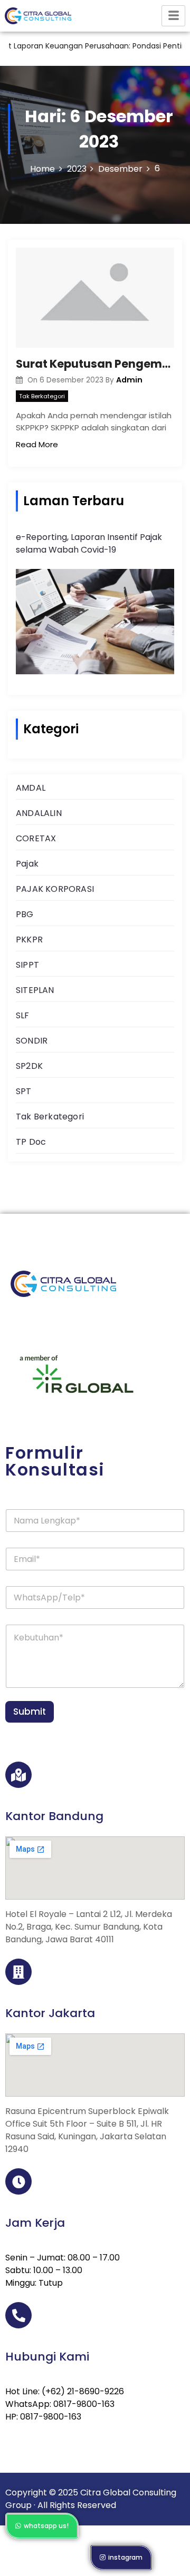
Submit (30, 1712)
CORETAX (36, 838)
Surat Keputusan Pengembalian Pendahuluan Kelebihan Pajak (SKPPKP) (95, 364)
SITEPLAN (35, 990)
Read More (37, 444)
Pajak (27, 864)
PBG (25, 914)
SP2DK (29, 1066)
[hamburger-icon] (173, 16)
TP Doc (31, 1142)
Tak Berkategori (42, 396)
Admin (129, 380)
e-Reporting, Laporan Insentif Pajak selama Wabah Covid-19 (89, 543)
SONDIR (32, 1041)
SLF (23, 1015)
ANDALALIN (39, 813)
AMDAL (31, 788)
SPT (24, 1091)
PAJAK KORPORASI (55, 889)
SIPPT (27, 965)
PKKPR (29, 940)
